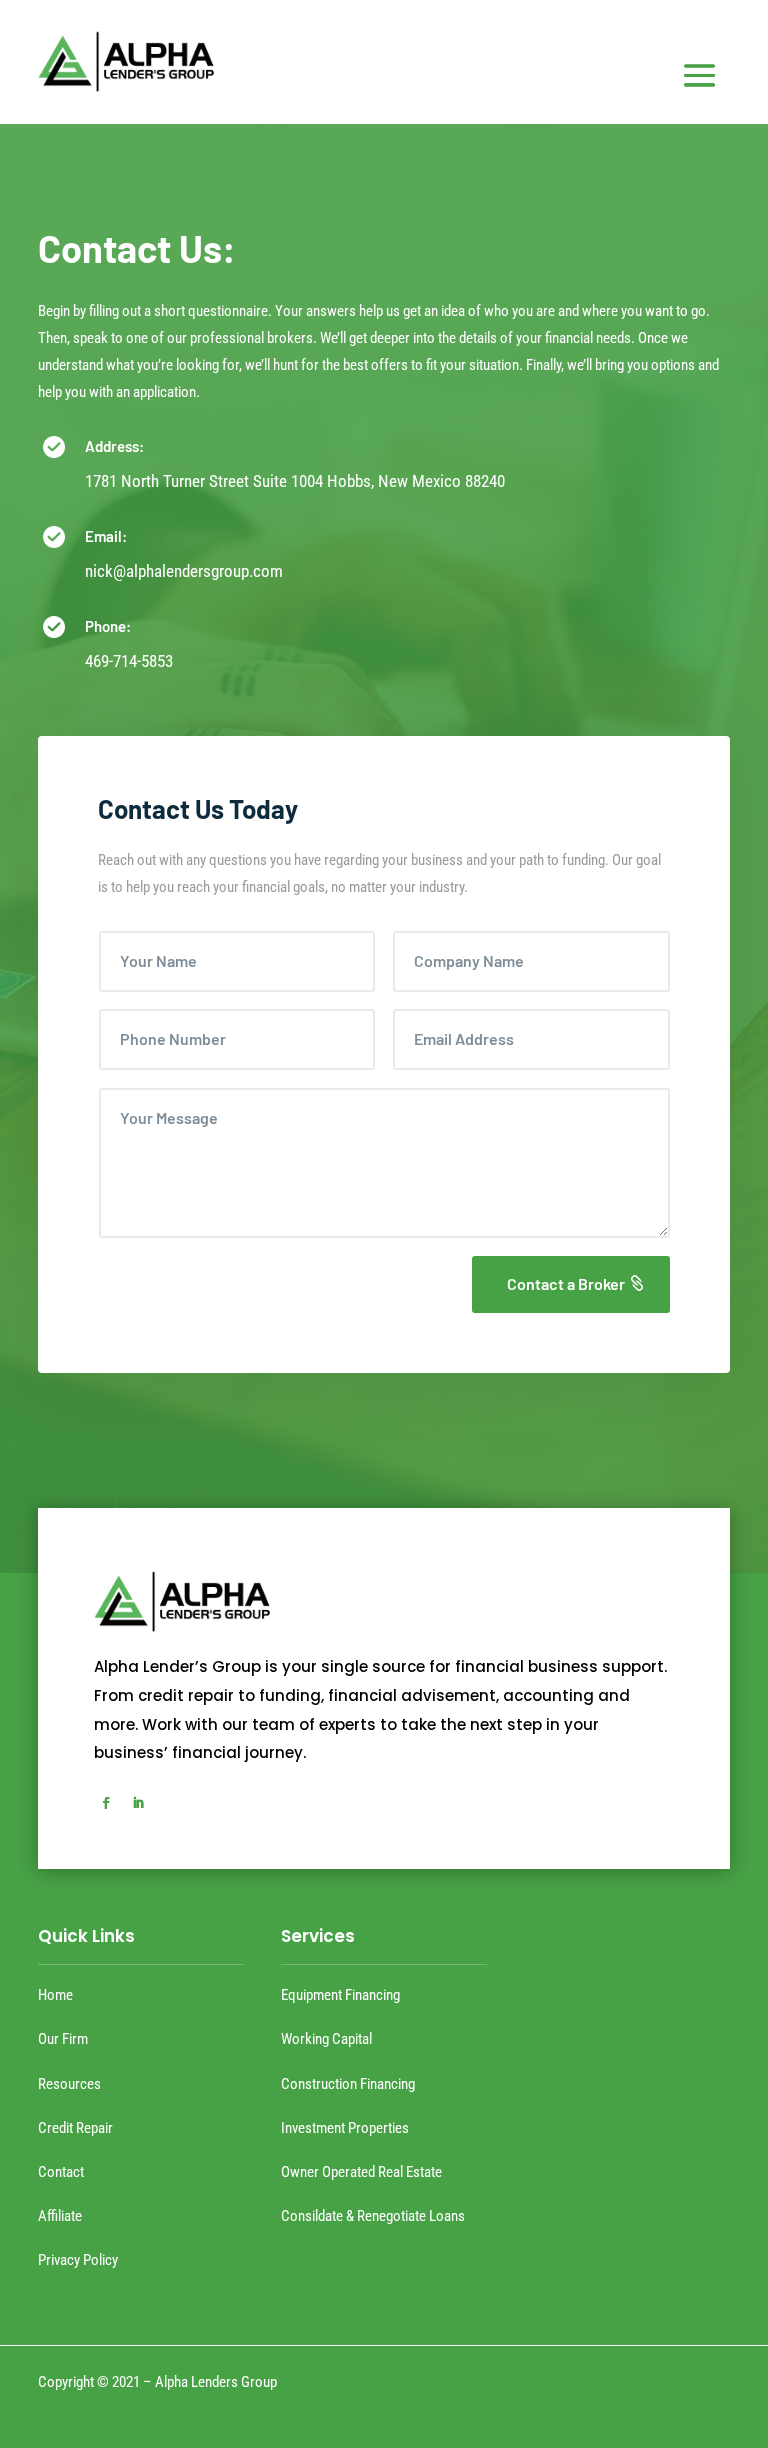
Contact (61, 2172)
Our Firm (63, 2039)
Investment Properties (345, 2128)
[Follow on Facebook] (106, 1803)
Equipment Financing (340, 1995)
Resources (69, 2084)
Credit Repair (75, 2128)
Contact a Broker (566, 1283)
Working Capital (326, 2039)
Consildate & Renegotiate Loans (373, 2216)
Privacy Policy (78, 2260)
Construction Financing (348, 2084)
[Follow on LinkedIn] (138, 1803)
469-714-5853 (129, 661)
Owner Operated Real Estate (361, 2172)
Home (55, 1995)
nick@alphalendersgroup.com (184, 571)
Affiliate (60, 2216)
